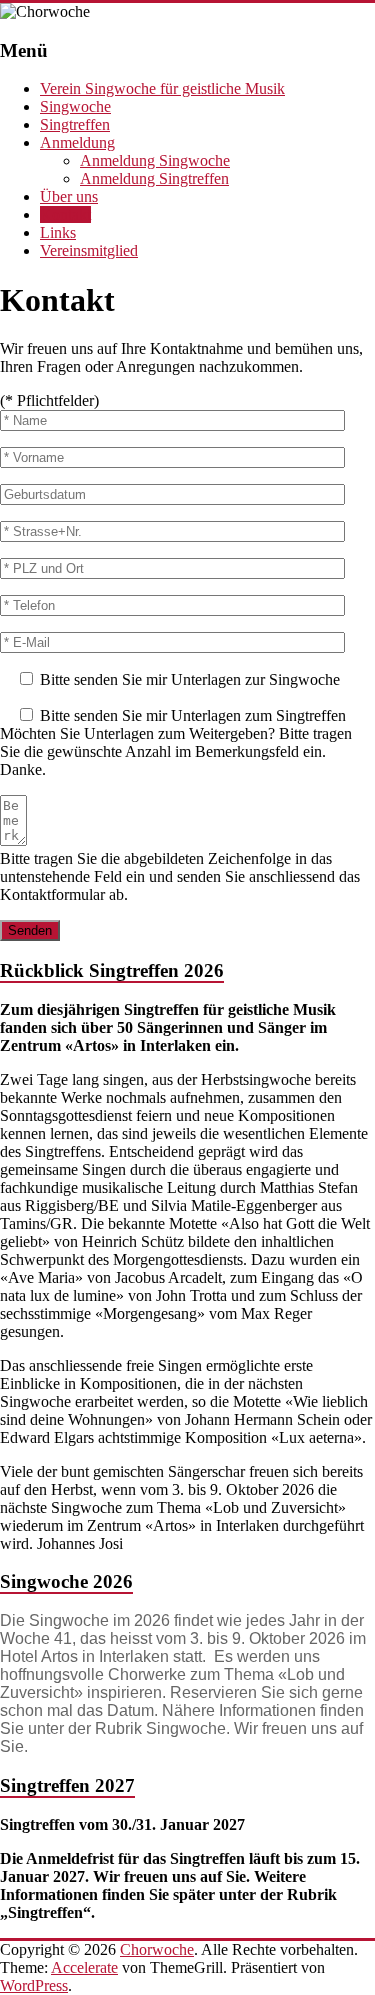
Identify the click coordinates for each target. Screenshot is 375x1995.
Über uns (69, 196)
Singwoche (75, 106)
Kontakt (65, 214)
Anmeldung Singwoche (155, 160)
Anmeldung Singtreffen (154, 178)
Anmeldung (77, 142)
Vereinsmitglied (89, 250)
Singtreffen (75, 124)
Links (58, 232)
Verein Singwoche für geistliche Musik (162, 88)
